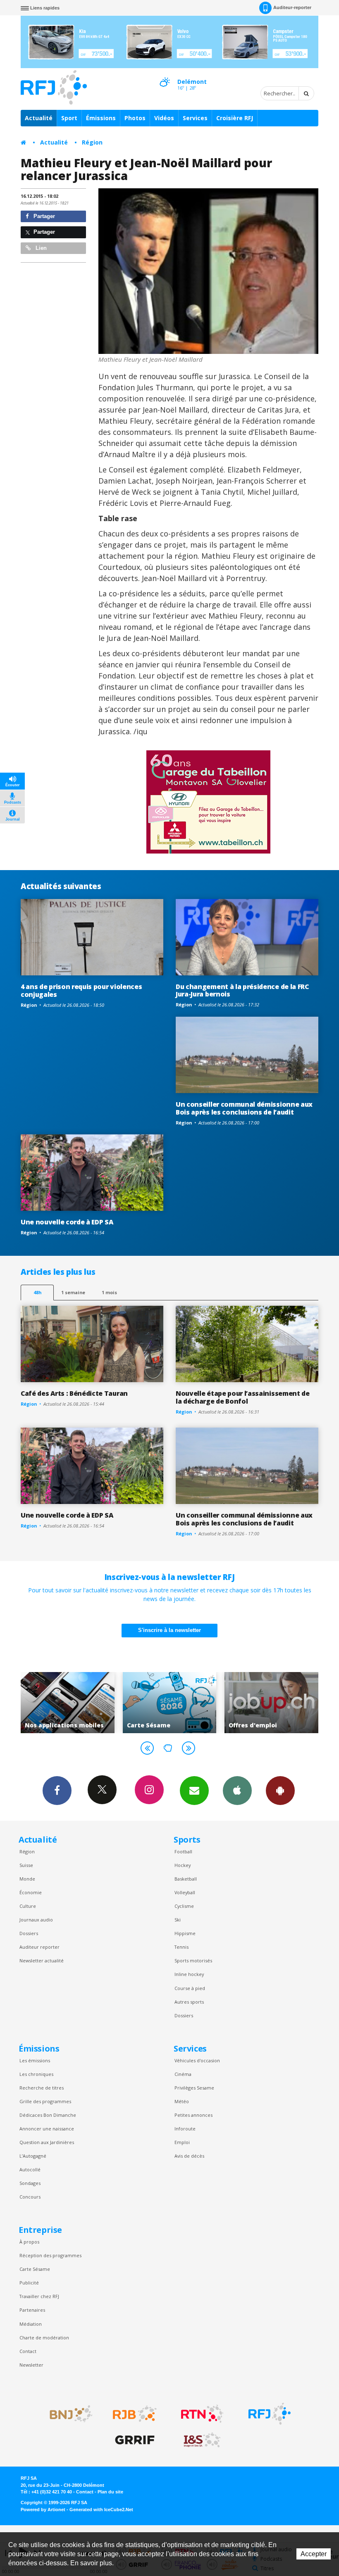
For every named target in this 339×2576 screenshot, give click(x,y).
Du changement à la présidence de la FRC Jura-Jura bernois (242, 990)
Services (195, 118)
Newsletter (31, 2365)
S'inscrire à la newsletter (169, 1630)
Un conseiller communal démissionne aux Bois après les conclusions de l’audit (244, 1108)
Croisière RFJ (235, 118)
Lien (40, 248)
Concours (30, 2197)
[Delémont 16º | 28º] (165, 75)
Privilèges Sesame (194, 2088)
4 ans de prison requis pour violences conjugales (81, 990)
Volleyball (185, 1892)
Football (183, 1851)
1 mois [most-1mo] (109, 1292)
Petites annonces (193, 2115)
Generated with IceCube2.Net (101, 2510)
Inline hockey (189, 1974)
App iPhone (237, 1791)
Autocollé (30, 2169)
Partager (43, 216)
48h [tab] (37, 1292)
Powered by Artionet (43, 2510)
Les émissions (35, 2060)
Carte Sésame (35, 2269)
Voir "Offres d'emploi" (170, 1703)
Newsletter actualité (42, 1960)
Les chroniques (36, 2074)
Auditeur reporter (39, 1947)
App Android (280, 1791)
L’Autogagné (33, 2156)
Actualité (39, 118)
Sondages (30, 2183)
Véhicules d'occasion (197, 2060)
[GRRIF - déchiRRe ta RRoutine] (135, 2440)
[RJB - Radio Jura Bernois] (135, 2414)
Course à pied (190, 1988)
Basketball (186, 1879)
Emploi (182, 2142)
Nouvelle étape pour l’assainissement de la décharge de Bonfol (243, 1397)
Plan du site (110, 2492)
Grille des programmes (45, 2101)
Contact (28, 2351)
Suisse (26, 1865)
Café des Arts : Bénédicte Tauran (74, 1393)
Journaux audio (36, 1920)
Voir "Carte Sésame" (68, 1703)
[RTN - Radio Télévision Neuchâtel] (202, 2414)
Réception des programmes (50, 2255)
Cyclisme (184, 1906)
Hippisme (185, 1933)
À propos (29, 2242)
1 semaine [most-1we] (73, 1292)
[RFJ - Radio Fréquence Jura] (270, 2414)
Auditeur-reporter (292, 7)
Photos (135, 118)
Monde (27, 1879)
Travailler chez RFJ (39, 2296)
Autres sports (189, 2002)
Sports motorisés (193, 1960)
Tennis (181, 1947)
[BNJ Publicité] (67, 2414)
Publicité (29, 2283)
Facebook (57, 1791)
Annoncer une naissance (47, 2129)
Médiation (31, 2324)
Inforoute (185, 2129)
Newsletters (194, 1791)
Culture (28, 1906)
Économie (31, 1892)
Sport (69, 118)
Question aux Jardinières (47, 2142)
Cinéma (183, 2074)
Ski (178, 1920)
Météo (182, 2101)
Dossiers (29, 1933)
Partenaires (32, 2310)
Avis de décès (189, 2156)
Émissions (101, 118)
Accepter (314, 2554)
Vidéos (164, 118)
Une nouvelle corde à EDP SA (67, 1222)
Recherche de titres (42, 2088)
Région (92, 142)
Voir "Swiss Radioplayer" (271, 1703)
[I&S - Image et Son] (202, 2440)
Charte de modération (44, 2338)
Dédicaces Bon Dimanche (48, 2115)
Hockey (183, 1865)
